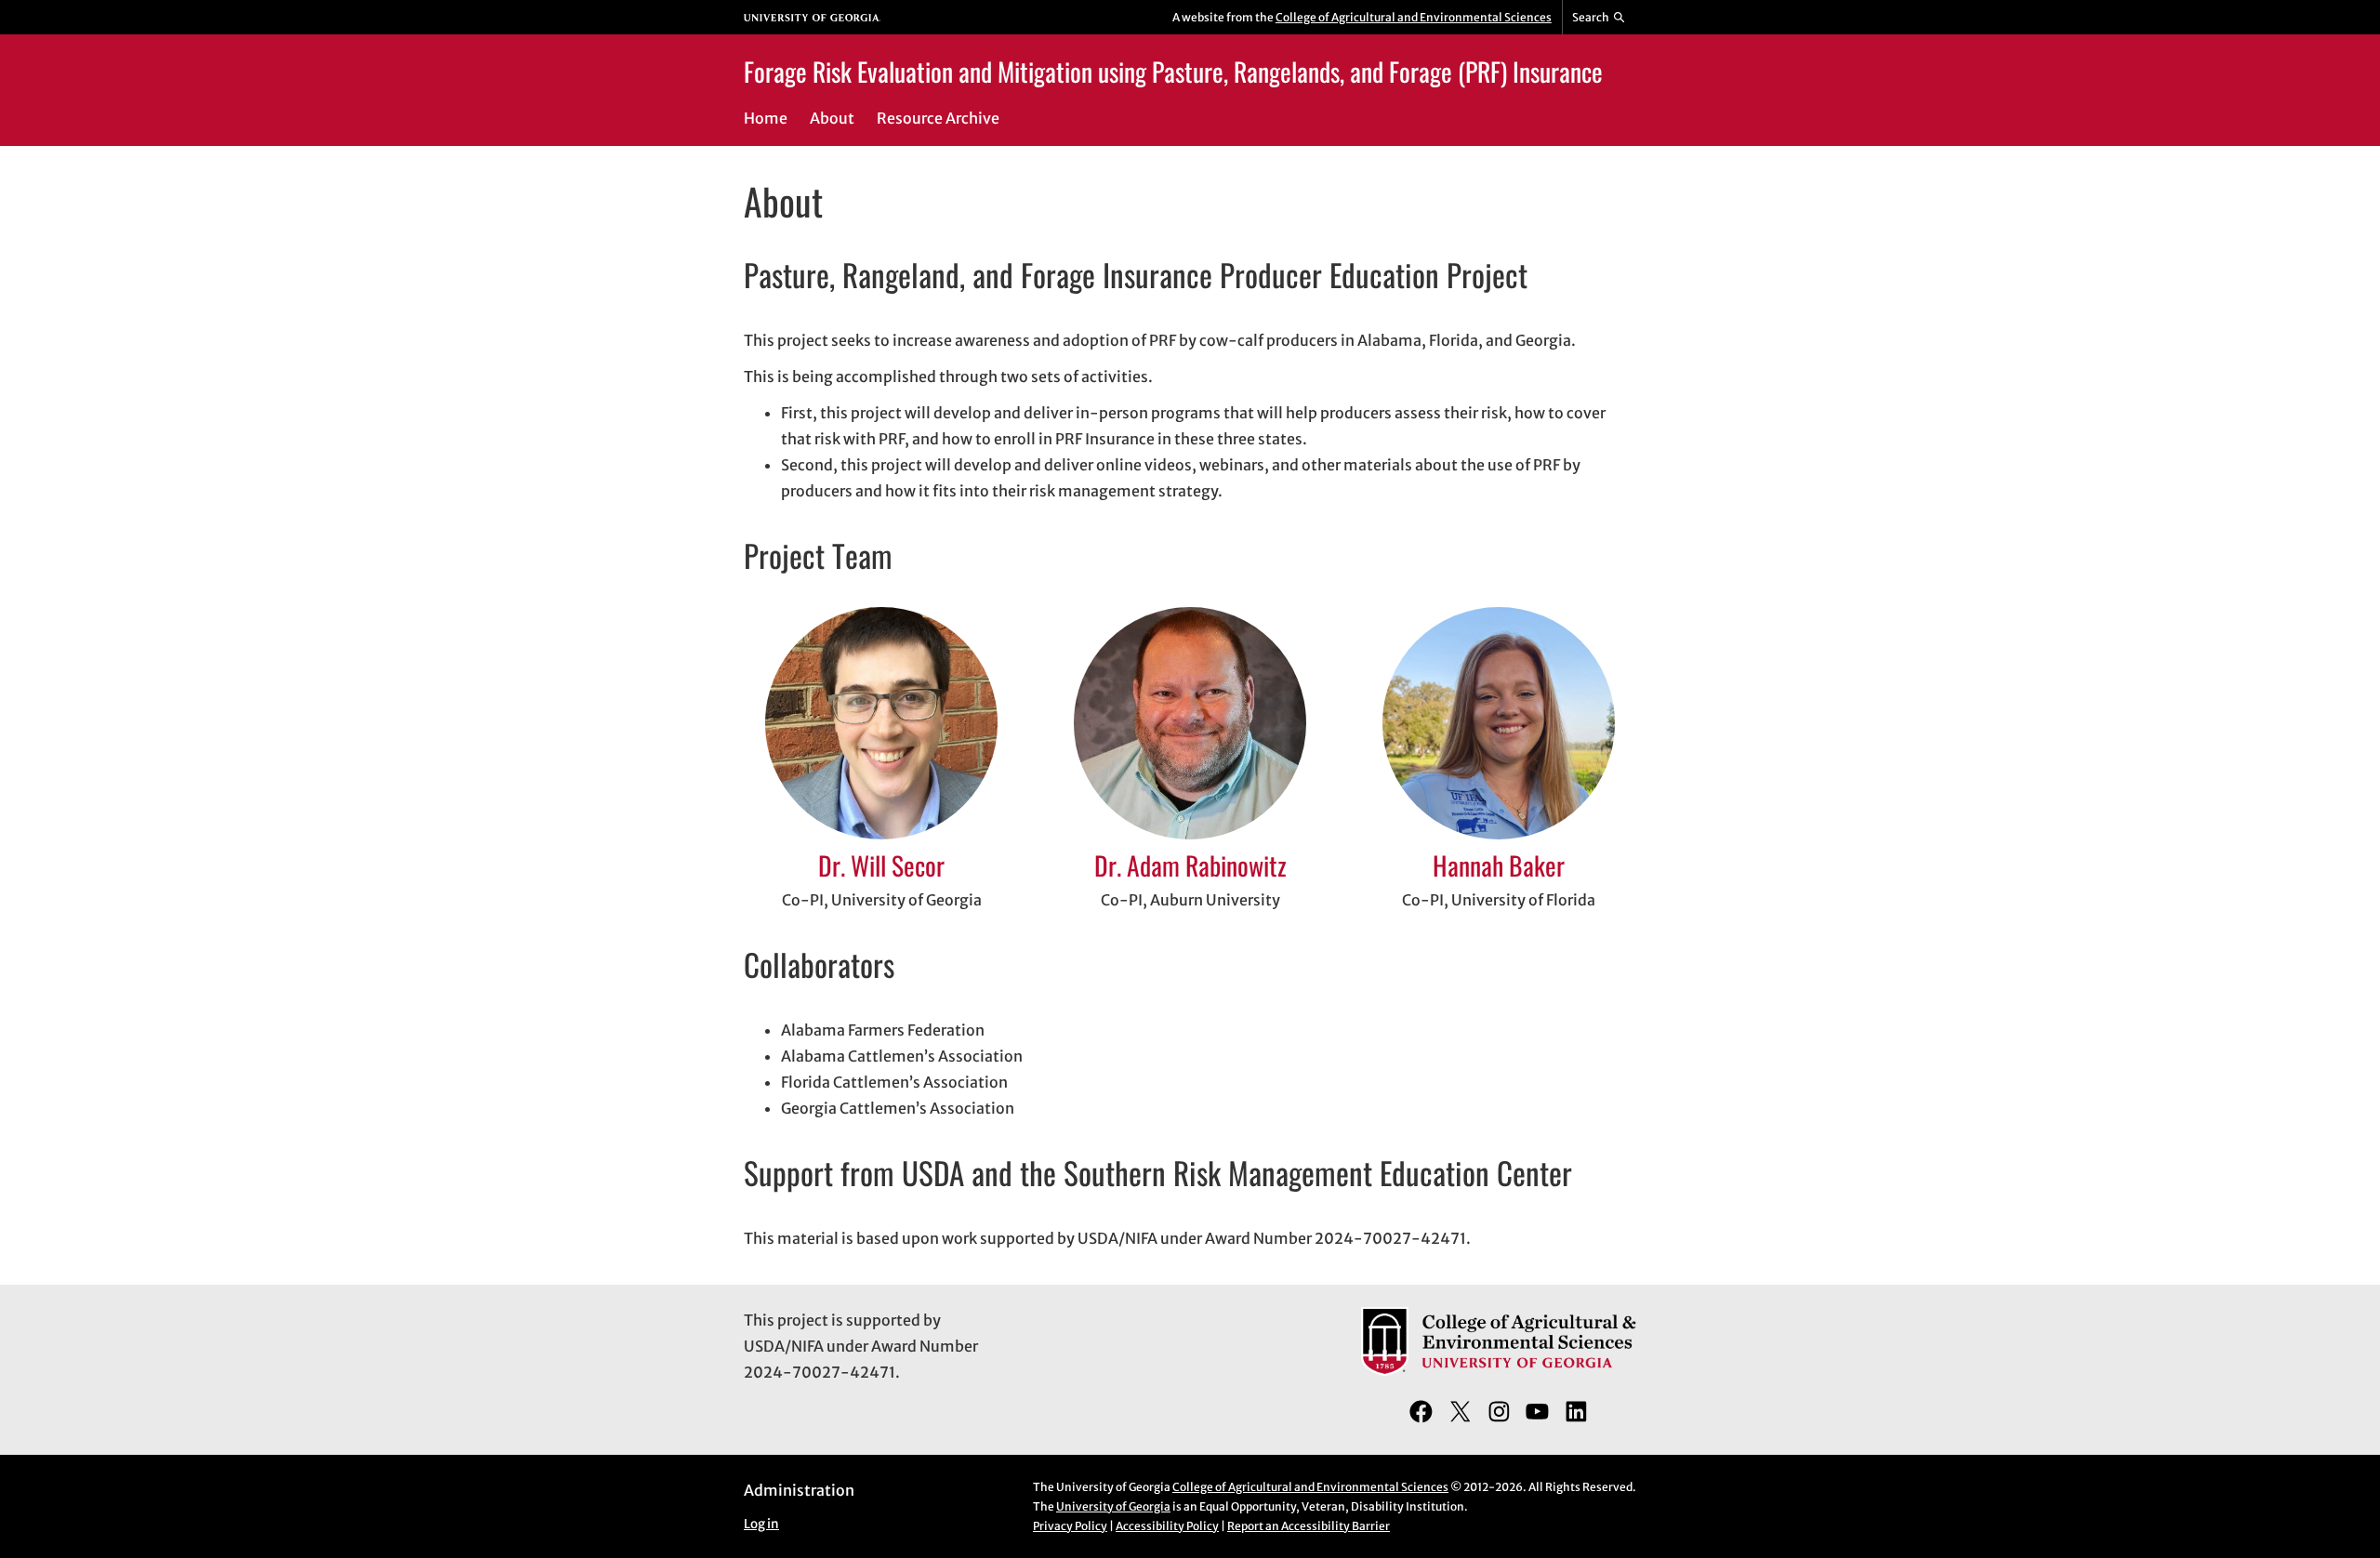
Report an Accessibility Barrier (1309, 1526)
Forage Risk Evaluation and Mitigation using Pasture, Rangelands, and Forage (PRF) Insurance (1173, 71)
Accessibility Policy (1167, 1526)
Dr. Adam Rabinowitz (1190, 865)
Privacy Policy (1070, 1526)
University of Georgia (1113, 1506)
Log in (761, 1524)
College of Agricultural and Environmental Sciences (1414, 17)
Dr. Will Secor (881, 865)
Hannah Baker (1499, 865)
